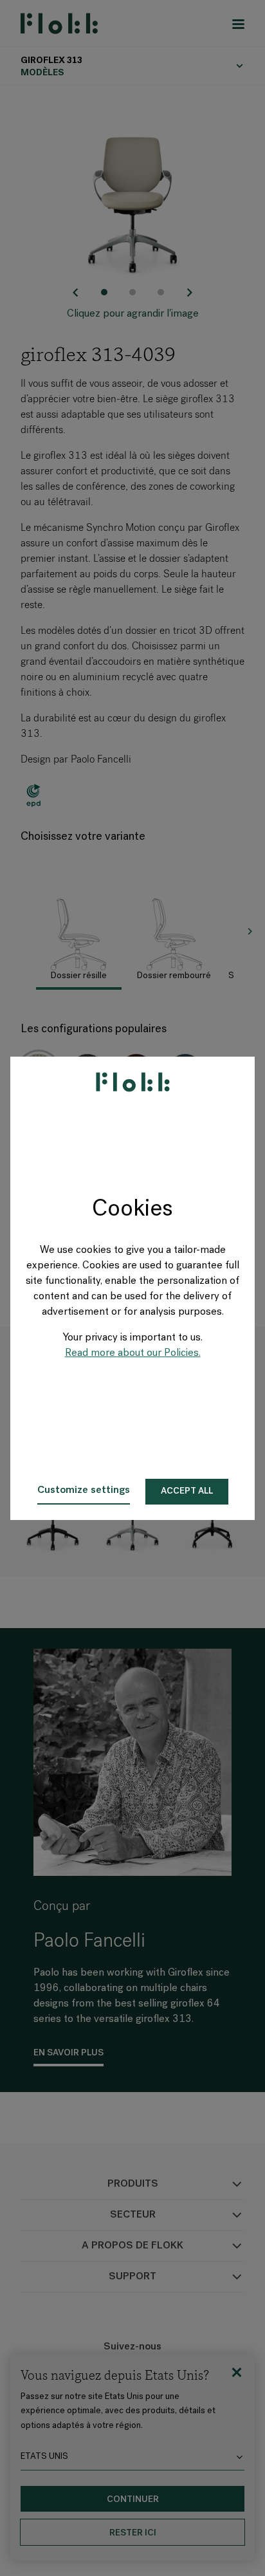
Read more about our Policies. (133, 1353)
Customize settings (84, 1490)
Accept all (187, 1491)
